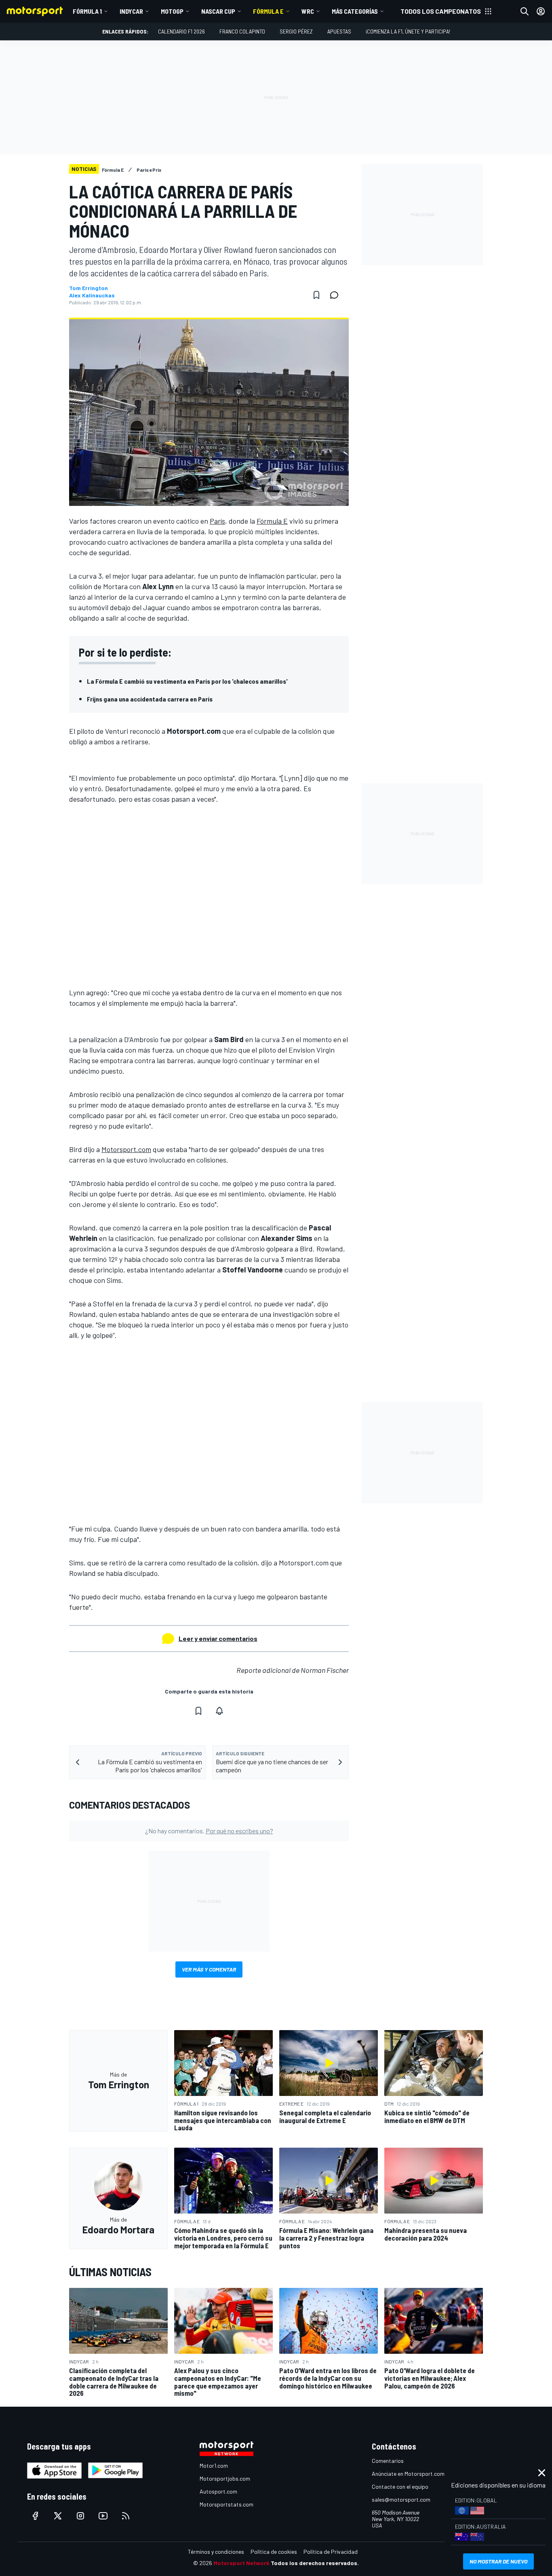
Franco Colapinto (242, 31)
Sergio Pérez (296, 31)
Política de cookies (274, 2552)
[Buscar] (525, 11)
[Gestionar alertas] (219, 1711)
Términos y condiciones (216, 2552)
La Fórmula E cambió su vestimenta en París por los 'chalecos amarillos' (187, 681)
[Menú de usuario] (541, 11)
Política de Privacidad (331, 2552)
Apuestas (339, 31)
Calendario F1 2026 (181, 31)
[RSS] (126, 2516)
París (217, 521)
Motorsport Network (241, 2563)
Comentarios (388, 2461)
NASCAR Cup (218, 11)
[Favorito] (316, 295)
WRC (308, 11)
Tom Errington (88, 288)
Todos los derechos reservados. (315, 2563)
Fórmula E (268, 11)
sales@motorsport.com (401, 2499)
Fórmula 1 (87, 11)
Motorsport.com (126, 1149)
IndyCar (131, 11)
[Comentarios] (337, 295)
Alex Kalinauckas (92, 295)
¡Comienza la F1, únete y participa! (408, 31)
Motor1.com (214, 2465)
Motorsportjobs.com (225, 2478)
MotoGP (172, 11)
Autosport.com (218, 2491)
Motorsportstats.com (226, 2504)
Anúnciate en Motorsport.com (408, 2474)
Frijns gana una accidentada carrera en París (150, 699)
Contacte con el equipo (400, 2486)
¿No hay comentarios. (209, 1831)
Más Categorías (355, 11)
